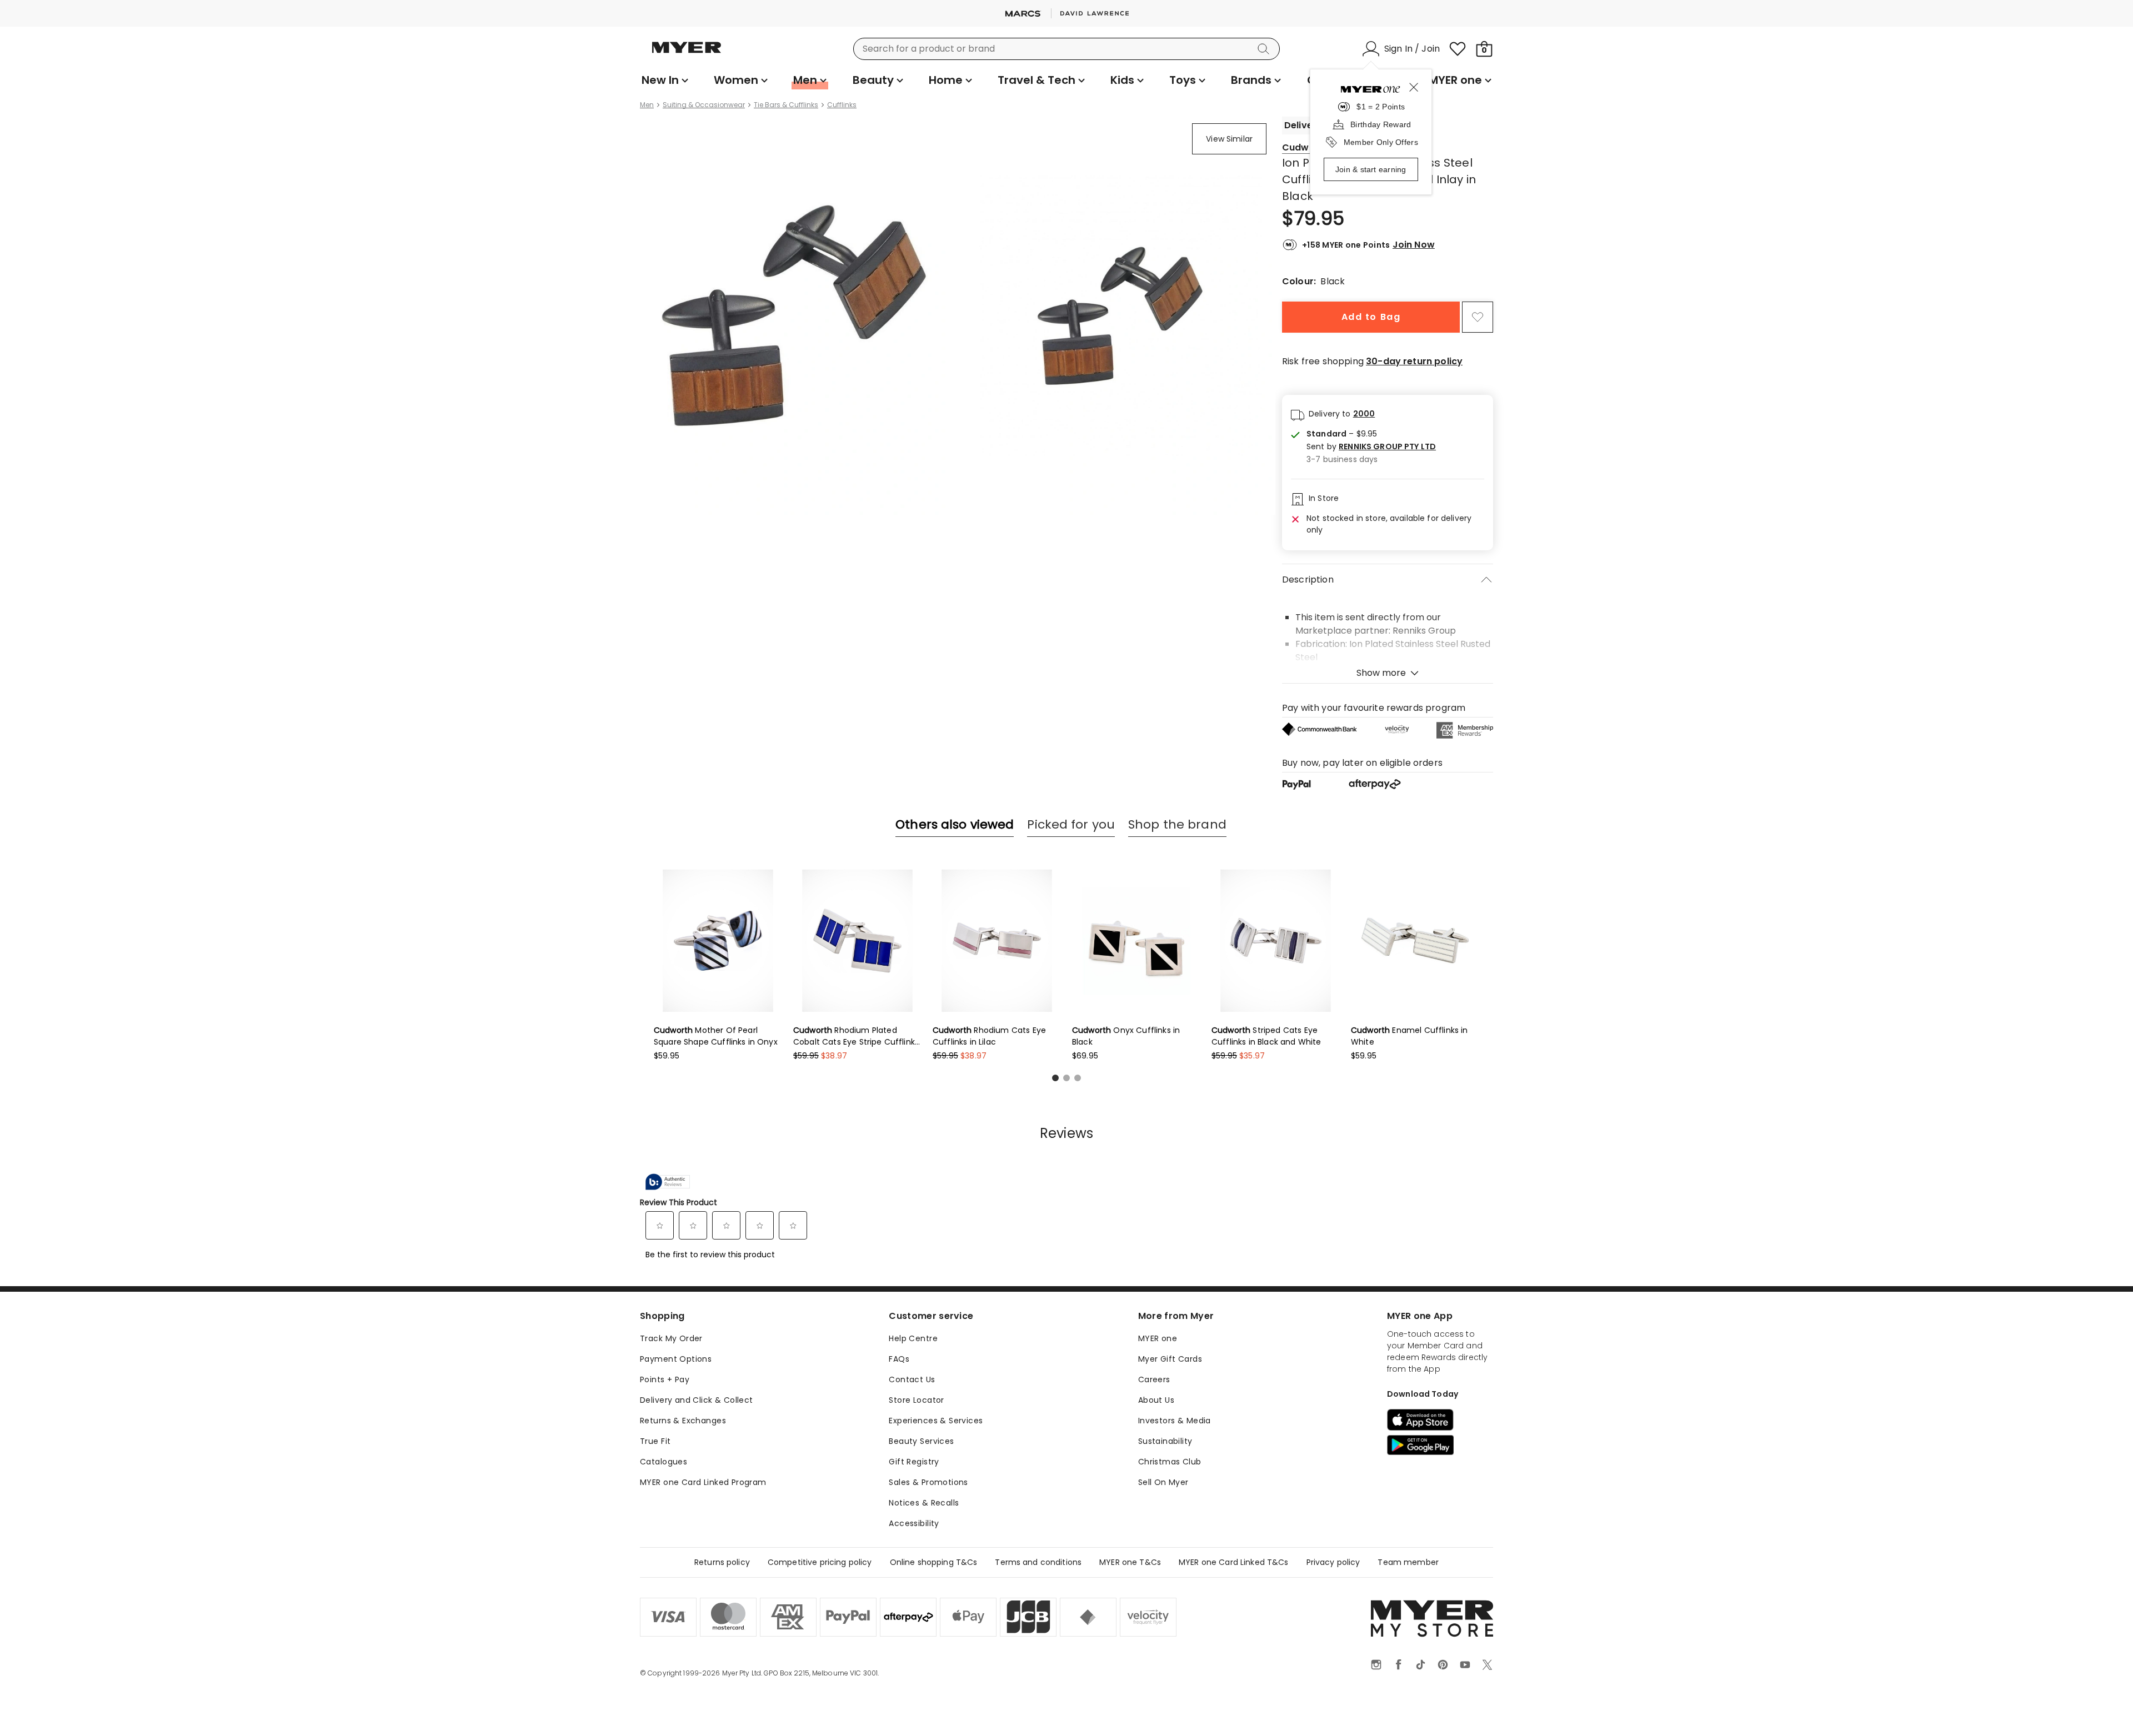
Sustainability (1165, 1441)
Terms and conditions (1038, 1562)
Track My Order (671, 1338)
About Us (1156, 1400)
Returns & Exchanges (683, 1421)
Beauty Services (921, 1441)
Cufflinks (842, 105)
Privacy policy (1333, 1562)
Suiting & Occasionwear (704, 105)
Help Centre (913, 1338)
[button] (1371, 447)
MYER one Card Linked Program (703, 1482)
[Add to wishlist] (1478, 317)
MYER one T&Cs (1130, 1562)
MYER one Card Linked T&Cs (1234, 1562)
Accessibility (914, 1523)
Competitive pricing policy (820, 1562)
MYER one (1158, 1338)
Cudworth (1305, 147)
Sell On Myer (1163, 1482)
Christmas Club (1170, 1462)
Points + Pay (665, 1379)
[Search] (1265, 49)
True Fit (655, 1441)
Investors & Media (1175, 1421)
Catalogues (664, 1462)
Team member (1408, 1562)
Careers (1154, 1379)
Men (647, 105)
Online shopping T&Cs (934, 1562)
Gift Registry (914, 1462)
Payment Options (676, 1359)
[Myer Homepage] (687, 54)
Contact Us (912, 1379)
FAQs (899, 1359)
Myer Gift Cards (1170, 1359)
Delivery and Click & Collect (697, 1400)
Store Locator (916, 1400)
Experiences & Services (936, 1421)
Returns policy (722, 1562)
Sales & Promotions (928, 1482)
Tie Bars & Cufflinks (786, 105)
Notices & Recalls (924, 1503)
